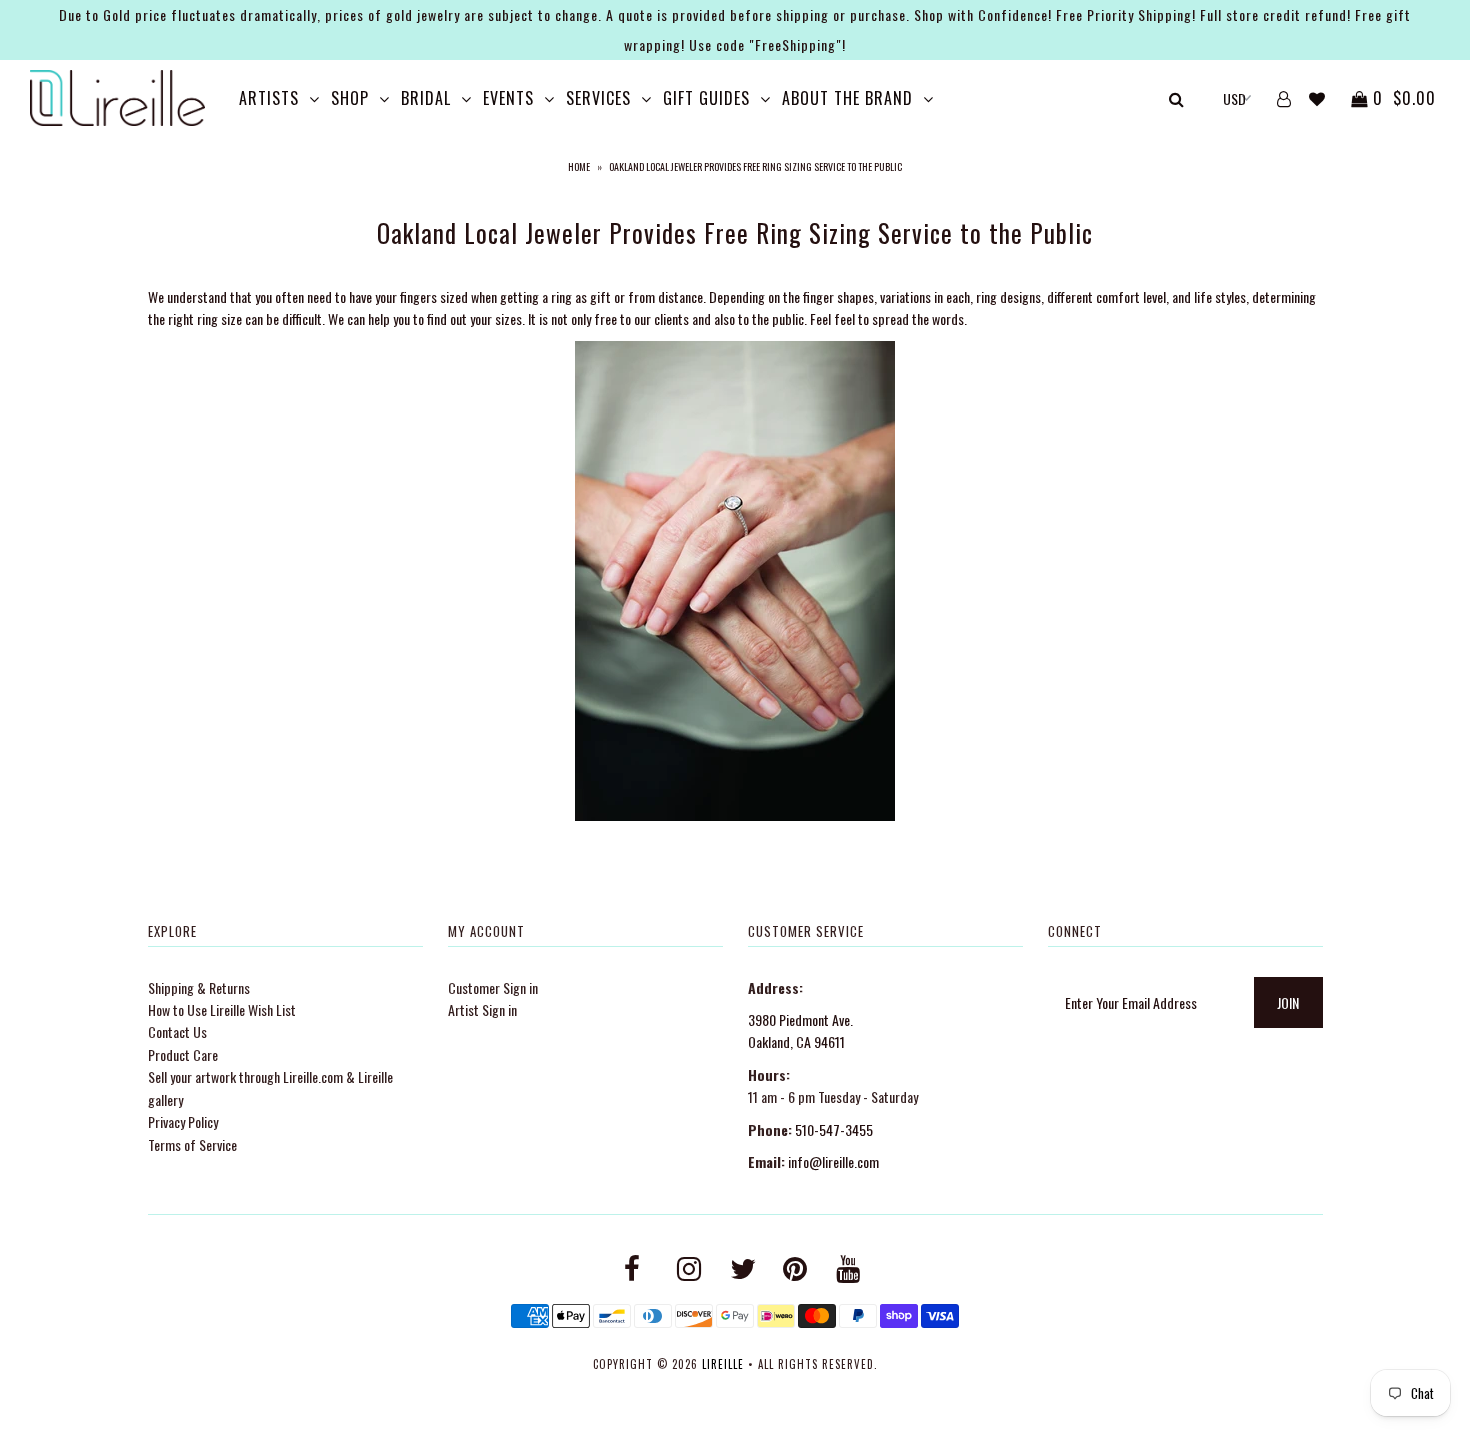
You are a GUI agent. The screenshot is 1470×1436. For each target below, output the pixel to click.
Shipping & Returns (199, 987)
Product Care (183, 1054)
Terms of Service (192, 1144)
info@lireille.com (833, 1161)
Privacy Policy (183, 1121)
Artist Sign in (482, 1009)
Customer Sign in (493, 987)
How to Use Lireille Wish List (222, 1009)
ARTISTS (269, 98)
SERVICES (598, 98)
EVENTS (508, 98)
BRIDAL (426, 98)
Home (579, 166)
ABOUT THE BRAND (847, 98)
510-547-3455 (834, 1129)
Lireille (723, 1364)
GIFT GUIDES (706, 98)
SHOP (350, 98)
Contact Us (177, 1031)
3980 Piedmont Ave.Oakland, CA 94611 (800, 1030)
